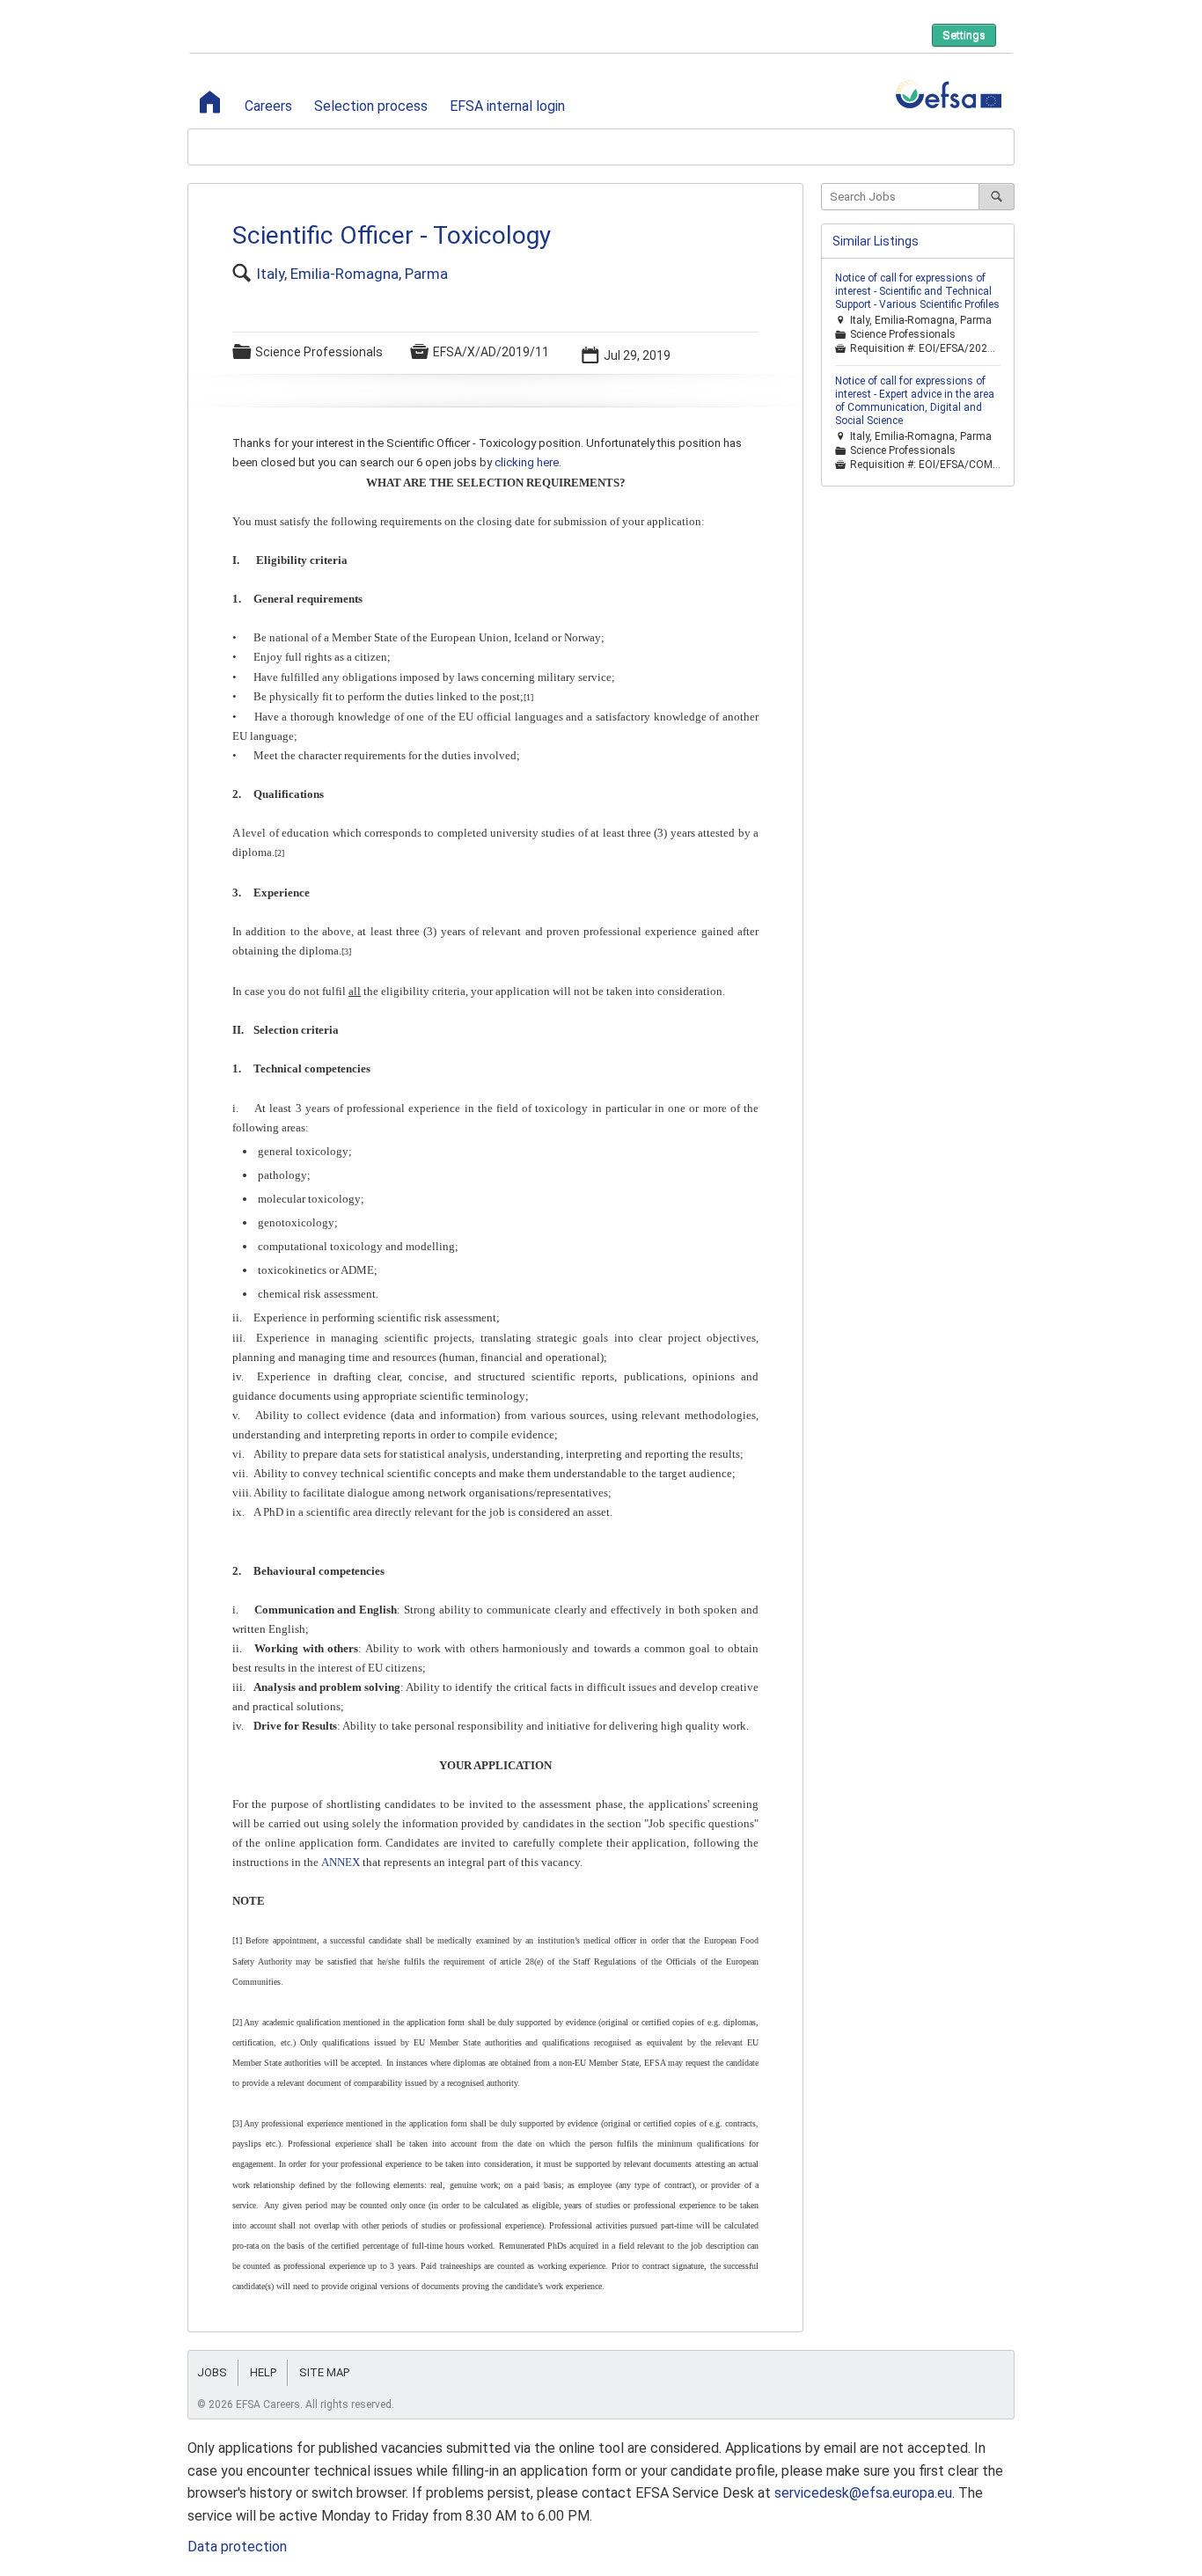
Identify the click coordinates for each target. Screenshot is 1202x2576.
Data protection (237, 2547)
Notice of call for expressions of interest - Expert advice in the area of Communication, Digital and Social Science (915, 401)
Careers (268, 106)
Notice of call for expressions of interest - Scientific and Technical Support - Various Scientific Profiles (917, 291)
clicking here (527, 462)
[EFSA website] (949, 95)
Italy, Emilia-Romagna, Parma (352, 274)
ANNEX (341, 1862)
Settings (964, 35)
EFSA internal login (507, 106)
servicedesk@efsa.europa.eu (863, 2493)
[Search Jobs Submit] (997, 197)
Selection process (371, 106)
